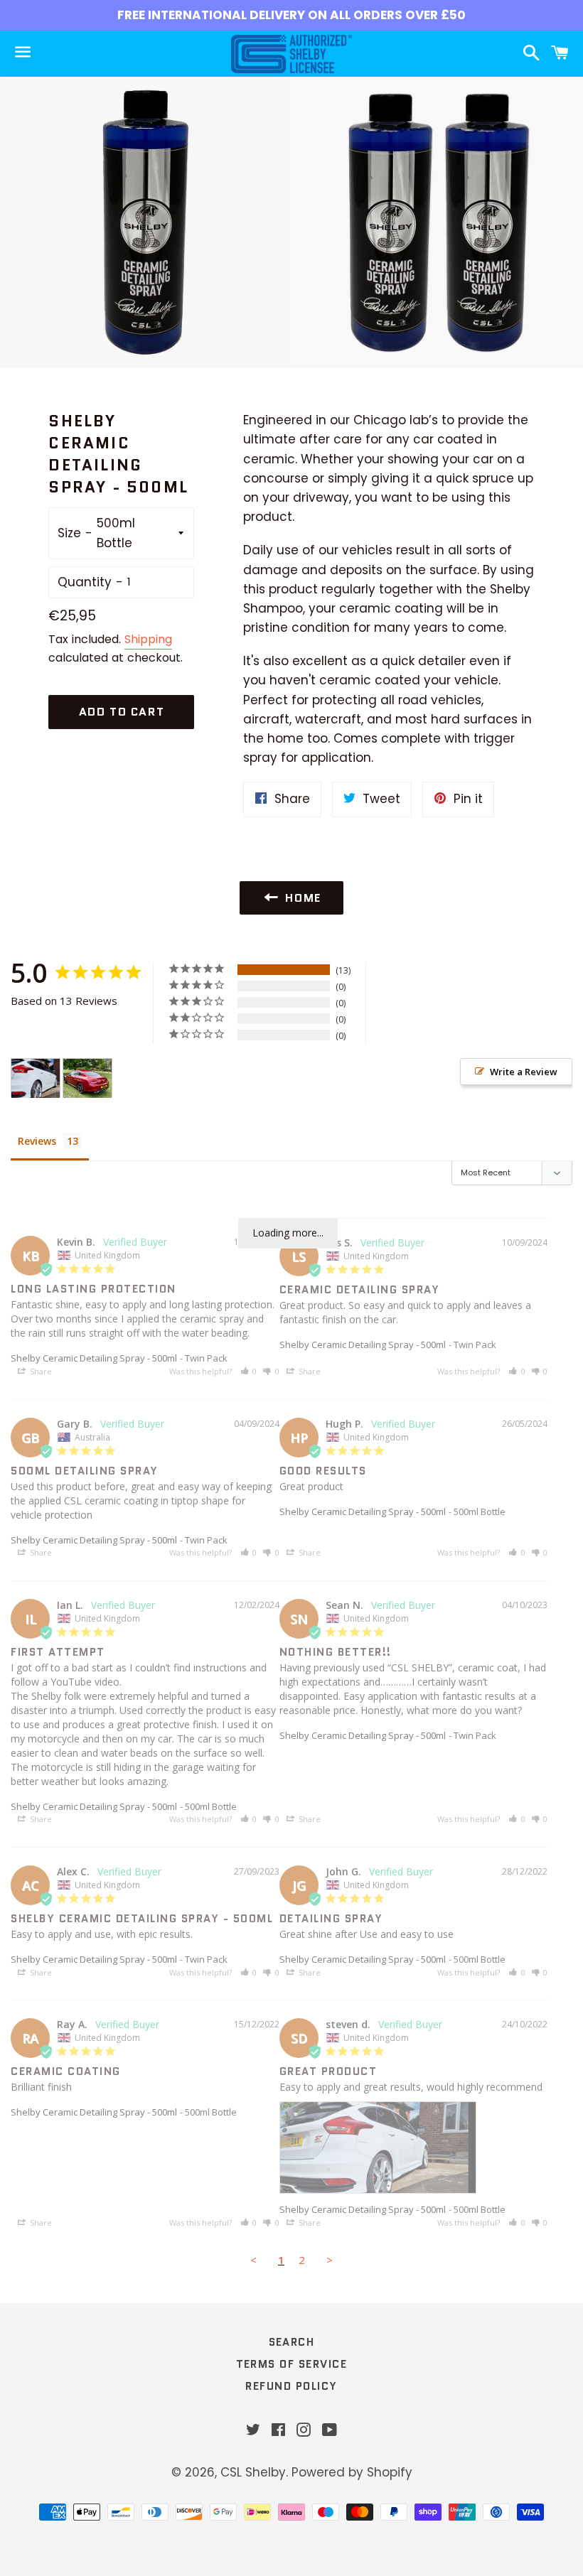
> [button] (330, 2260)
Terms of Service (292, 2364)
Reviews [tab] (37, 1141)
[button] (249, 1371)
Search (292, 2342)
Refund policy (291, 2386)
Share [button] (40, 1371)
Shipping (148, 639)
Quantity (85, 582)
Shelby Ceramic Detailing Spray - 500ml (94, 1358)
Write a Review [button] (524, 1072)
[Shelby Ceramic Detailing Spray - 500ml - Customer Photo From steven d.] (36, 1078)
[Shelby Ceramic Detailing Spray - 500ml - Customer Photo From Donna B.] (87, 1078)
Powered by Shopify (352, 2472)
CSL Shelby (253, 2472)
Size (69, 533)
